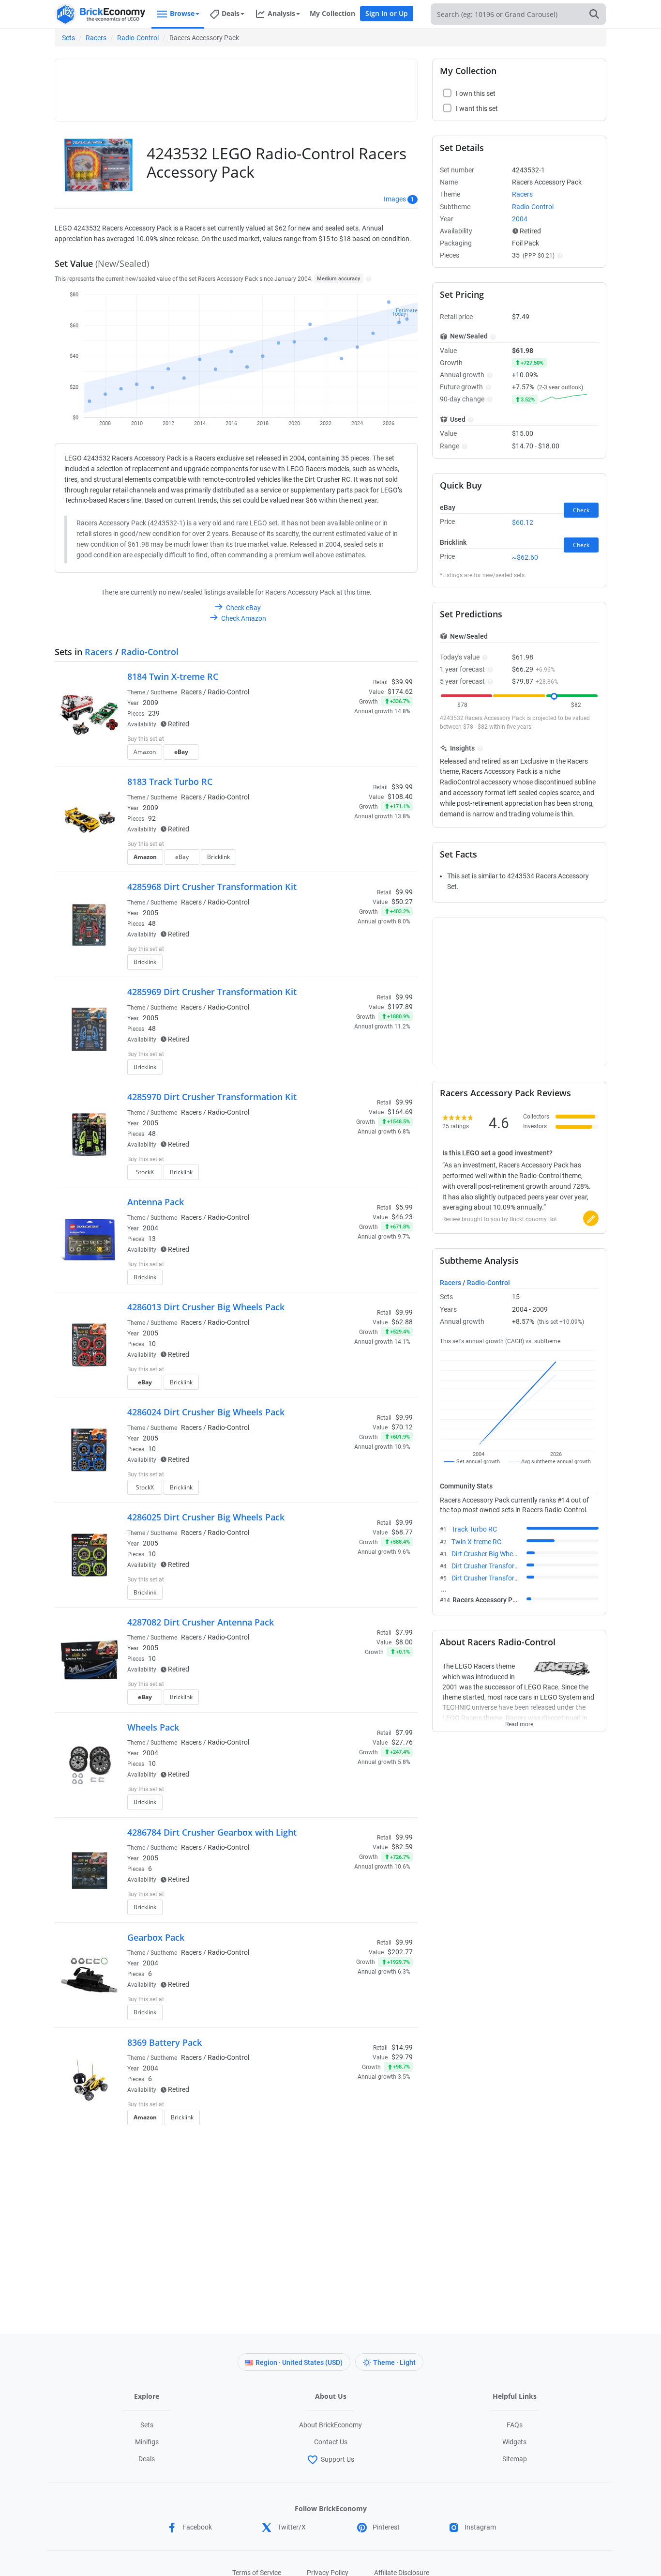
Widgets (514, 2442)
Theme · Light (394, 2362)
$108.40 (400, 797)
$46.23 (402, 1217)
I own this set (352, 740)
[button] (368, 278)
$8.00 (404, 1642)
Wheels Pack (153, 1727)
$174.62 (400, 691)
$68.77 (402, 1532)
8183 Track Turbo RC (170, 782)
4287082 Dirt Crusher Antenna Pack (201, 1622)
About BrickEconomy (330, 2425)
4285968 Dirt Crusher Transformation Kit (212, 887)
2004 (150, 1228)
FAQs (515, 2425)
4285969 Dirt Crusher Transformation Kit (212, 992)
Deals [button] (231, 13)
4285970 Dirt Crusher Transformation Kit (212, 1097)
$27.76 (402, 1742)
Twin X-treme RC (476, 1542)
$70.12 (402, 1427)
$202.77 (400, 1952)
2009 (150, 703)
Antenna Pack (156, 1202)
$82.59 (402, 1847)
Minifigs (147, 2442)
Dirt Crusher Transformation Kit (498, 1566)
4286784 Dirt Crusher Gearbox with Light (212, 1832)
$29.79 (402, 2057)
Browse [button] (182, 13)
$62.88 (402, 1322)
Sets (68, 38)
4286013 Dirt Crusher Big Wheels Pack (206, 1307)
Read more (519, 1721)
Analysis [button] (281, 13)
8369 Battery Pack (165, 2042)
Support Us (338, 2459)
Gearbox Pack (156, 1937)
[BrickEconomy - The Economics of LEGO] (101, 14)
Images (395, 199)
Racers (96, 38)
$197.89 (400, 1007)
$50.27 (402, 902)
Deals (147, 2459)
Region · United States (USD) (299, 2362)
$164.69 (400, 1112)
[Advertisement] (236, 86)
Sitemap (515, 2459)
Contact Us (331, 2442)
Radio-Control (138, 38)
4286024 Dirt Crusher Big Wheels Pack (206, 1412)
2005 (150, 913)
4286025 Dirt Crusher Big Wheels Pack (206, 1517)
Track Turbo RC (474, 1529)
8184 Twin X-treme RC (173, 676)
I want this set (353, 755)
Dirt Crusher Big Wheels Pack (495, 1554)
